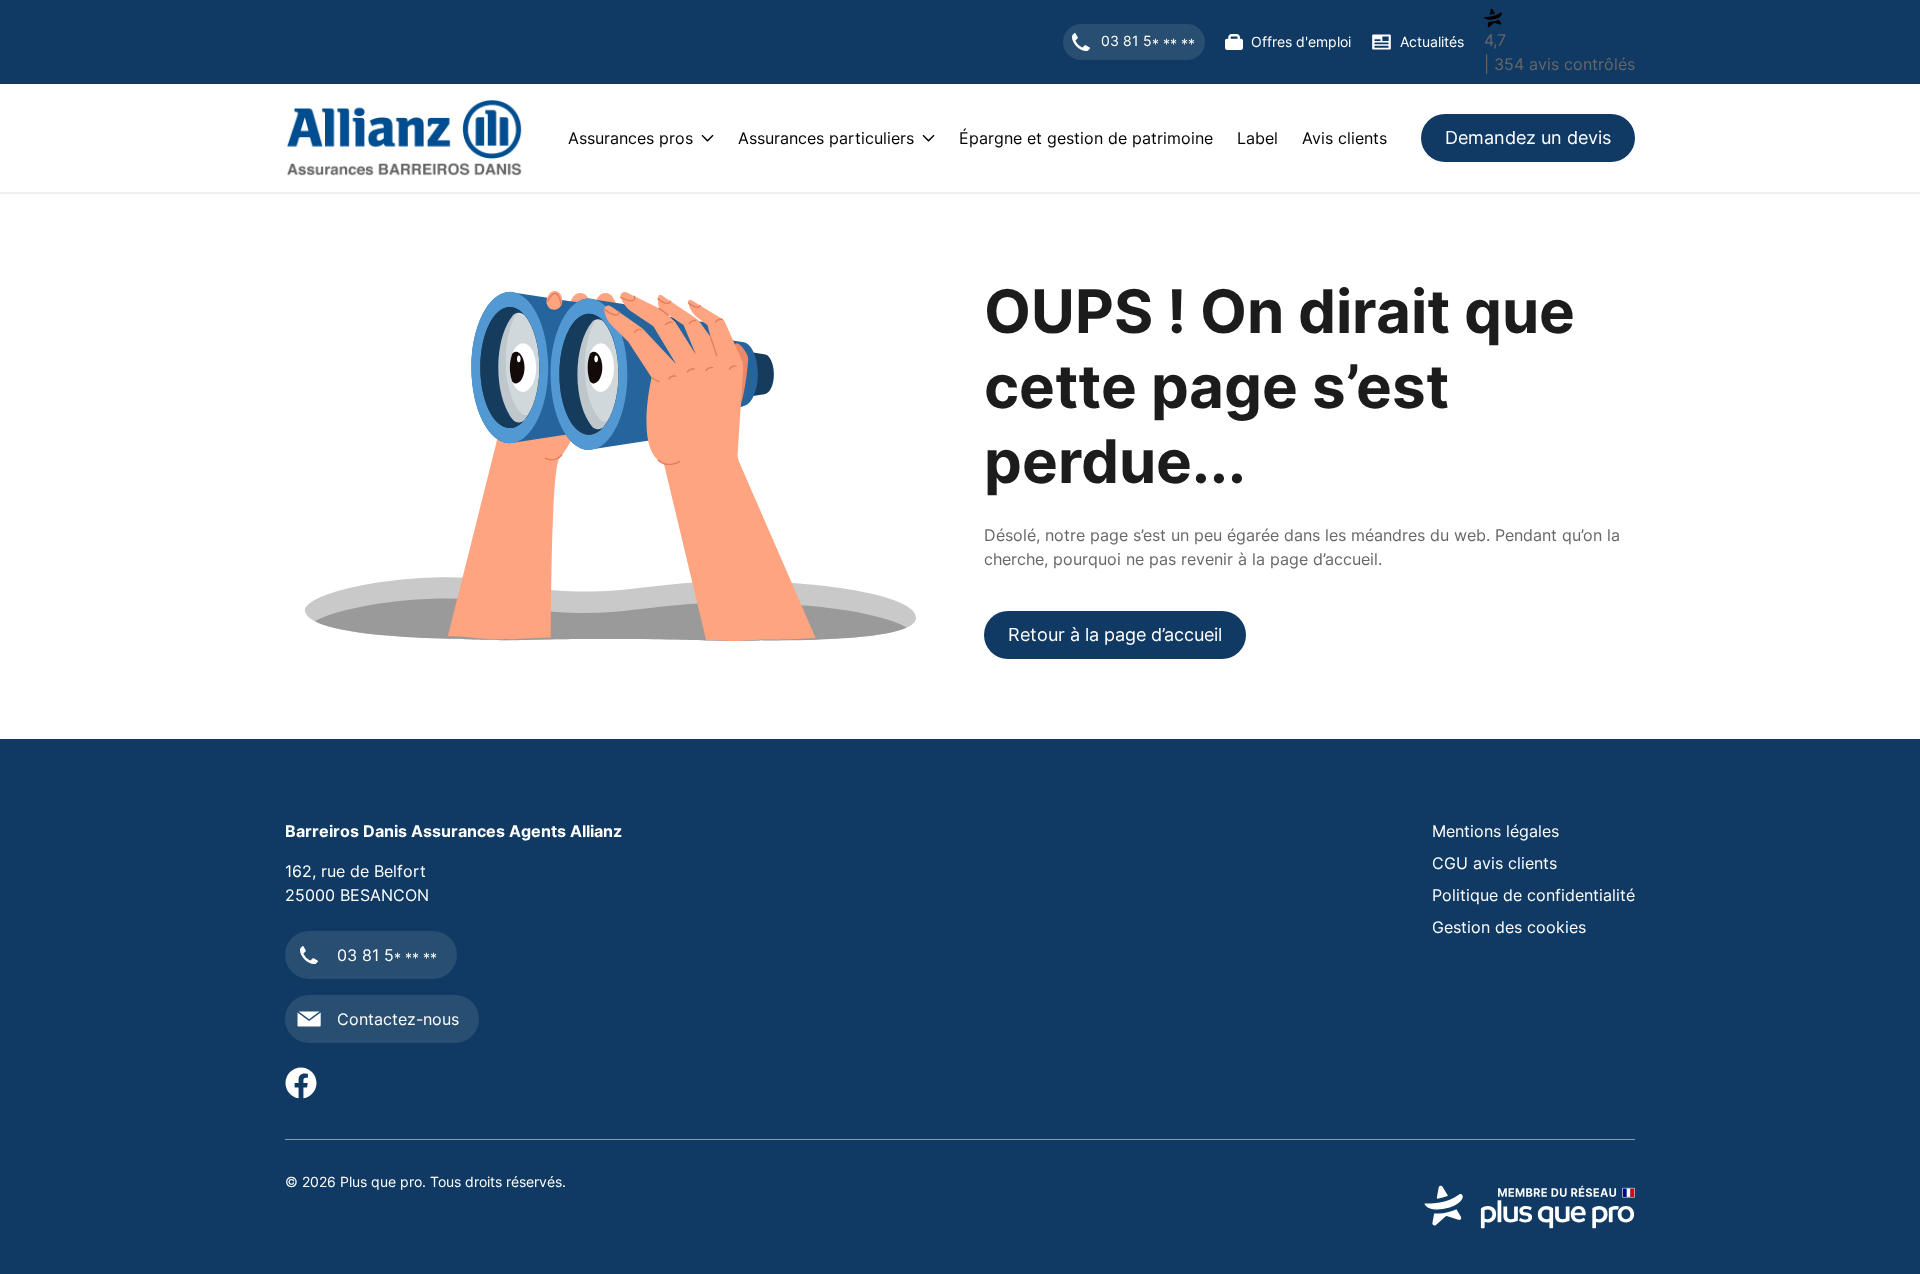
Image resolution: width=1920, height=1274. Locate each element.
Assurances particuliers (826, 138)
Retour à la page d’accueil (1115, 634)
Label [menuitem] (1257, 138)
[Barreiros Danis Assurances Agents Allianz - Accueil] (404, 138)
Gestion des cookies (1509, 927)
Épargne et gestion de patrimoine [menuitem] (1086, 138)
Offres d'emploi (1301, 41)
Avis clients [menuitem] (1344, 138)
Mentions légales (1495, 831)
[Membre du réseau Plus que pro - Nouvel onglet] (1529, 1207)
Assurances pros (630, 138)
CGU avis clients (1494, 863)
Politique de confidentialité (1533, 895)
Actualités (1432, 41)
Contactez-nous (398, 1019)
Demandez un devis (1528, 137)
